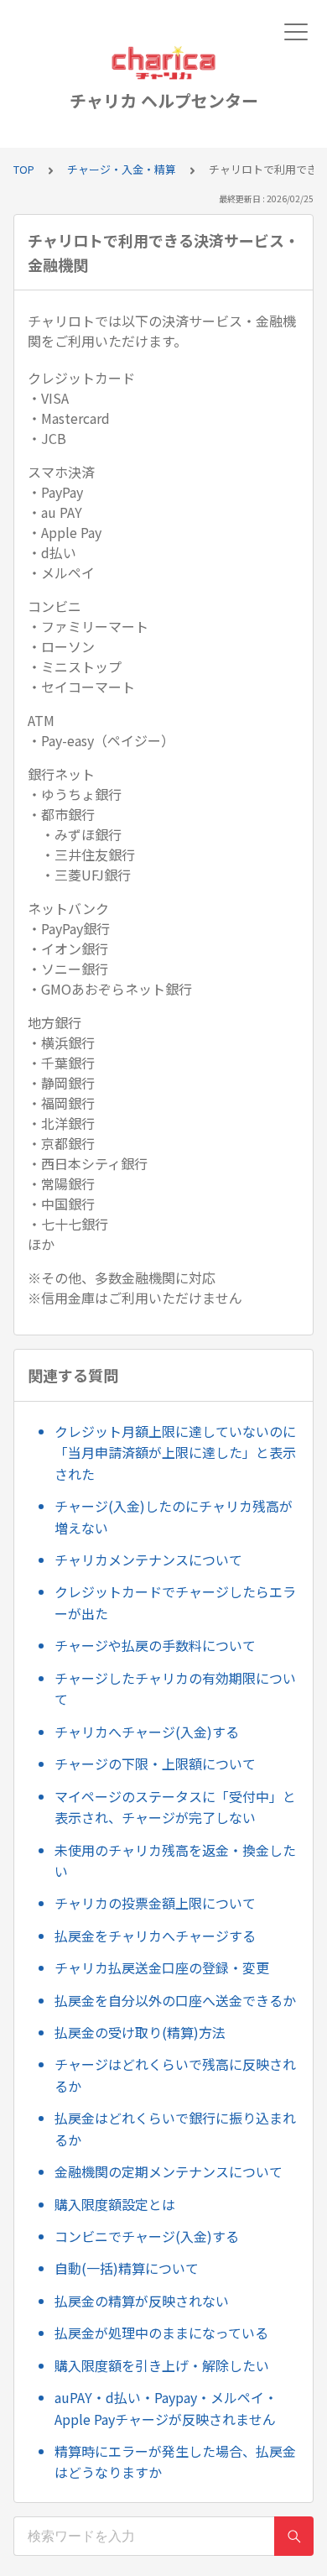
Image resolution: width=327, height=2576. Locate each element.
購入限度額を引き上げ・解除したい (162, 2365)
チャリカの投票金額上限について (155, 1903)
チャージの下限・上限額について (155, 1763)
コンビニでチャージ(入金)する (147, 2236)
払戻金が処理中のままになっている (161, 2333)
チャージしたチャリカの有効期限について (175, 1689)
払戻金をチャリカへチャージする (155, 1936)
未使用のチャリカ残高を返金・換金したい (175, 1861)
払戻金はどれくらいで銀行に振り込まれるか (175, 2129)
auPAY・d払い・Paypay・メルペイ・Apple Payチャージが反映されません (166, 2408)
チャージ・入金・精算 (122, 169)
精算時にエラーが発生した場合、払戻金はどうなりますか (175, 2462)
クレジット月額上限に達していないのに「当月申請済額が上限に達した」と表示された (175, 1453)
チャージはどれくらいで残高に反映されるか (175, 2075)
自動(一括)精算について (127, 2268)
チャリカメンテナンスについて (148, 1560)
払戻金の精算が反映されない (142, 2301)
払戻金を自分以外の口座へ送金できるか (175, 2000)
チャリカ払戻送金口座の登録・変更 (162, 1967)
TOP (24, 169)
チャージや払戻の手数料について (155, 1645)
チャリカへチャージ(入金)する (147, 1732)
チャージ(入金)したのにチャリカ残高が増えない (174, 1517)
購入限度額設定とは (115, 2204)
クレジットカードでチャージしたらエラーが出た (175, 1602)
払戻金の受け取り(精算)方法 (140, 2032)
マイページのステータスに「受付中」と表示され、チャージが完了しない (175, 1807)
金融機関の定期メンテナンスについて (169, 2171)
